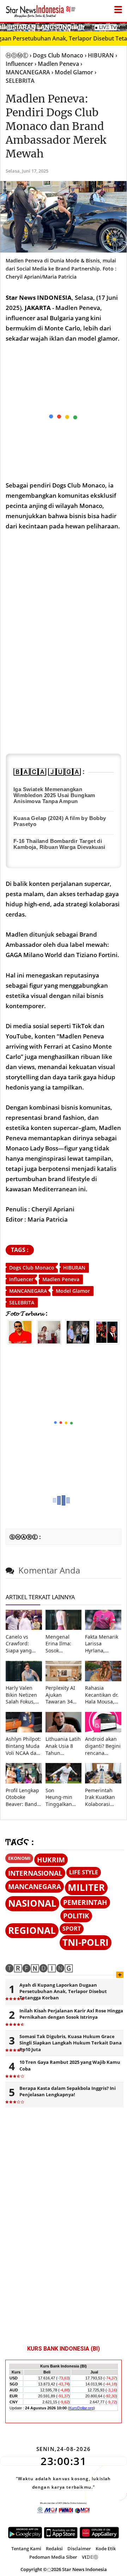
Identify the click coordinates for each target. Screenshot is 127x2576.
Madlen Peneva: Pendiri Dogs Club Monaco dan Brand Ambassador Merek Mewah (56, 126)
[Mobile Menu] (123, 26)
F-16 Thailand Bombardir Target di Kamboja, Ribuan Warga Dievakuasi (59, 844)
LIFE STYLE (84, 1872)
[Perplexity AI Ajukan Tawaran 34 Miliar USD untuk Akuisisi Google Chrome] (64, 1679)
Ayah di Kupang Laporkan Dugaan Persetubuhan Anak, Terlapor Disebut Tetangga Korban (63, 1991)
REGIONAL (32, 1931)
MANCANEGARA (28, 1291)
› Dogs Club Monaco (56, 55)
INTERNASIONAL (35, 1873)
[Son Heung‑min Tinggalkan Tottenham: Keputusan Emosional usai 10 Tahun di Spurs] (64, 1782)
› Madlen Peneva (57, 64)
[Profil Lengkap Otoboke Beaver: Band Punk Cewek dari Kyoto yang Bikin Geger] (24, 1782)
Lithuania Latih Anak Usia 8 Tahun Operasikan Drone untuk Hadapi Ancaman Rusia (63, 1746)
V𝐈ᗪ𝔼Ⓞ (90, 2557)
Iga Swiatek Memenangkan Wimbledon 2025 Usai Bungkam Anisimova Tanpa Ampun (54, 795)
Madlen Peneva (61, 1279)
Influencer (21, 1279)
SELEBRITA (22, 1302)
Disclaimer (79, 2549)
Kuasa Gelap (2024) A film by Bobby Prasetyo (60, 821)
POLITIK (76, 1916)
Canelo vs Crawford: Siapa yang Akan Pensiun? (23, 1644)
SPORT (72, 1929)
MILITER (86, 1888)
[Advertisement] (64, 1423)
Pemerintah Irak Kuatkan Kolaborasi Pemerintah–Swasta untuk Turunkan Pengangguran (103, 1797)
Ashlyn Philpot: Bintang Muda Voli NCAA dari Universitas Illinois (23, 1746)
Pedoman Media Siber (53, 2557)
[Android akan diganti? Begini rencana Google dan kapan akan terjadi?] (103, 1730)
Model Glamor (73, 1291)
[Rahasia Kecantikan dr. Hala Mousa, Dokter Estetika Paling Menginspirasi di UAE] (103, 1679)
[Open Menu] (118, 8)
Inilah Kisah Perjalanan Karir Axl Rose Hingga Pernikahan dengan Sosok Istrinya (71, 2014)
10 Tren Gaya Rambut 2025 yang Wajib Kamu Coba (70, 2065)
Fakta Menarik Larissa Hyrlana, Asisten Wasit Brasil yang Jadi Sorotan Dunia (102, 1644)
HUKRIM (51, 1860)
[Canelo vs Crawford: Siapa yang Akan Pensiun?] (24, 1628)
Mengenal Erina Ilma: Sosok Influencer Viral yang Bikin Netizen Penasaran (61, 1644)
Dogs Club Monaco (32, 1268)
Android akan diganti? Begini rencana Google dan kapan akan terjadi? (103, 1746)
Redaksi (54, 2549)
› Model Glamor (72, 72)
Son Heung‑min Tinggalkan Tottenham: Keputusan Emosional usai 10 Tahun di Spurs (63, 1797)
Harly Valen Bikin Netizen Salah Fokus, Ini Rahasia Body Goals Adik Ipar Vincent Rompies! (21, 1695)
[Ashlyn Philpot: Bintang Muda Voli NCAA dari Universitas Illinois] (24, 1730)
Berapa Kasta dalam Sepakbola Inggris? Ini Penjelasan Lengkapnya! (68, 2091)
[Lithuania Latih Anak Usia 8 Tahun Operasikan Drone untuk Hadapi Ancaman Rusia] (64, 1730)
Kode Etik (106, 2549)
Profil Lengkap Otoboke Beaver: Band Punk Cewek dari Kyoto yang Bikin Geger (22, 1797)
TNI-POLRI (86, 1942)
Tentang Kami (26, 2549)
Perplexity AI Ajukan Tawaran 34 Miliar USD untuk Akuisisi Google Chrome (62, 1695)
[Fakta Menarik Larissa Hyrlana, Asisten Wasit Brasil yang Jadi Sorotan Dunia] (103, 1628)
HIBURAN (74, 1268)
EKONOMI (19, 1858)
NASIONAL (32, 1903)
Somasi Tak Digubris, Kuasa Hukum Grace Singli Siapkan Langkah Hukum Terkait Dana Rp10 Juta (71, 2043)
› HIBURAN (99, 55)
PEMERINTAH (85, 1902)
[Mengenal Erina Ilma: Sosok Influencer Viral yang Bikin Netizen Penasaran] (64, 1628)
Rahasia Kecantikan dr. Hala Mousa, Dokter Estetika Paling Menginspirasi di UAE (103, 1695)
